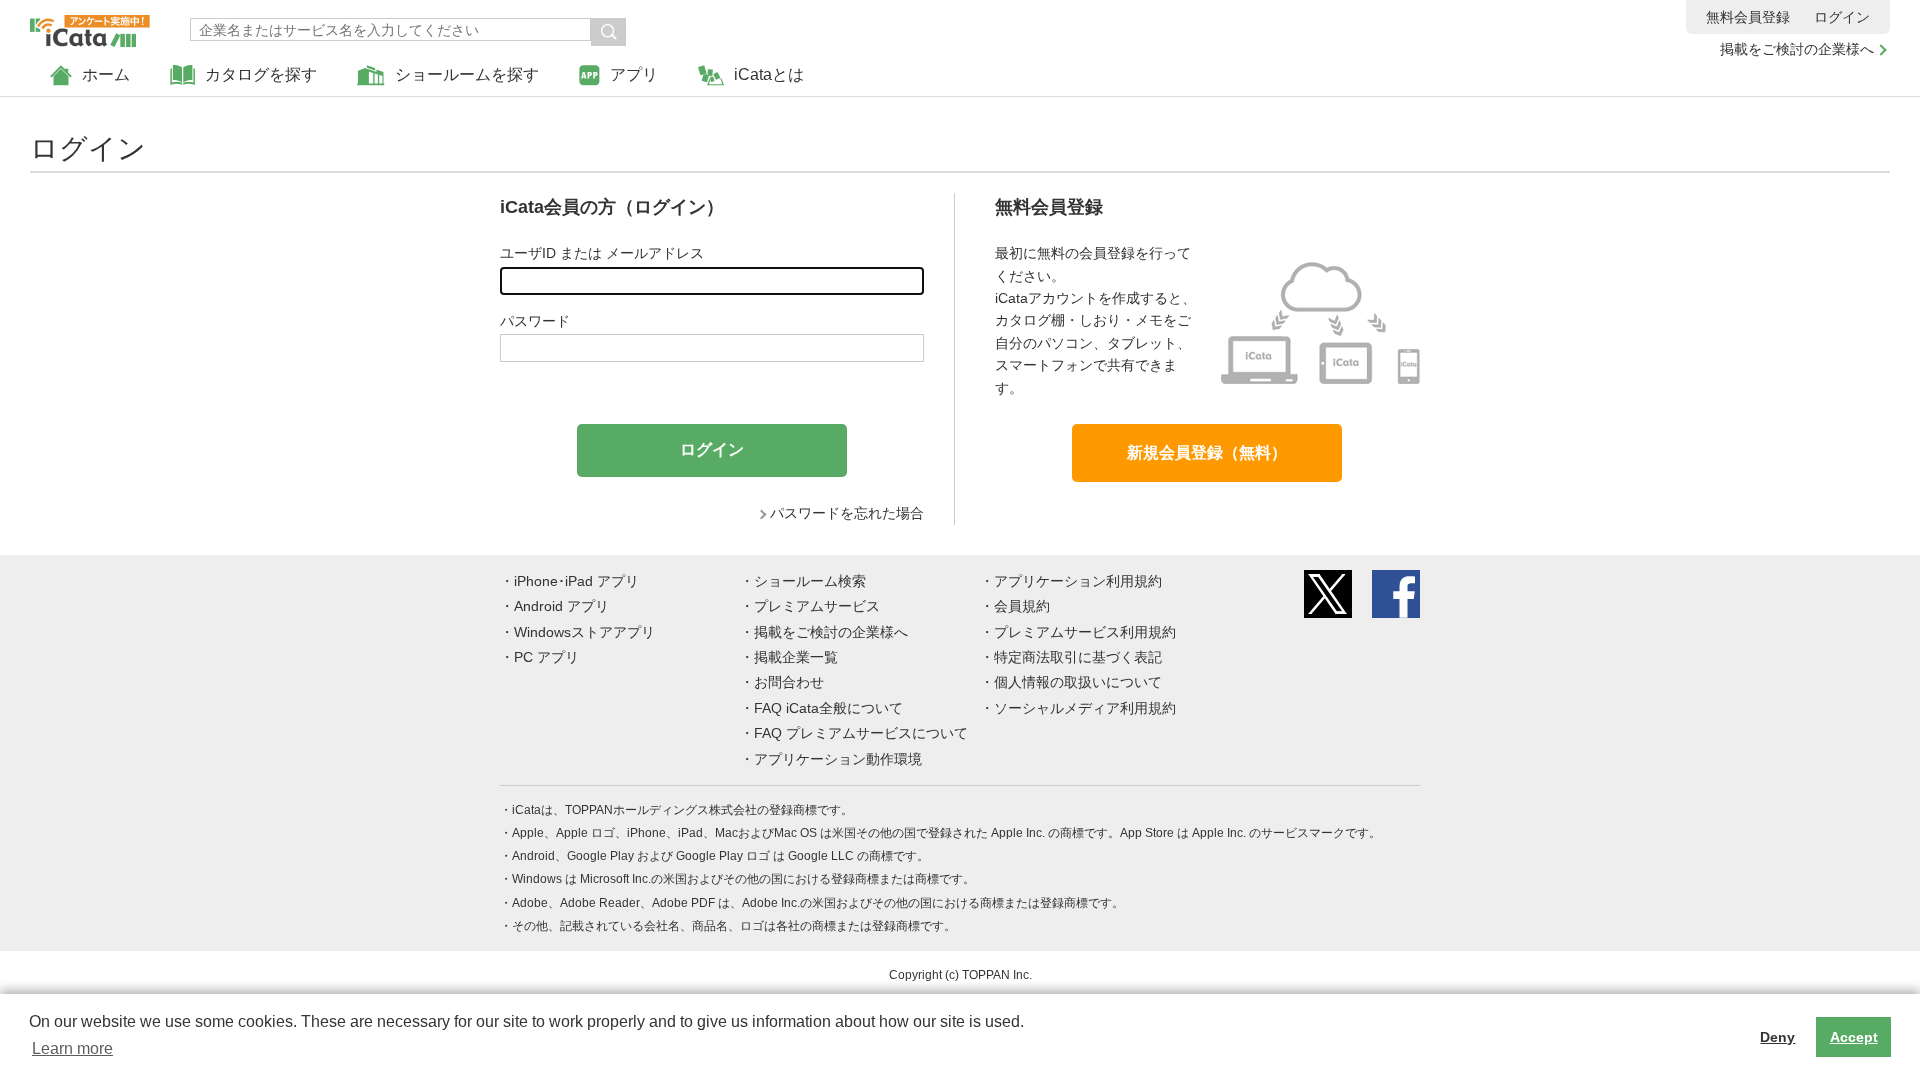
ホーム (106, 74)
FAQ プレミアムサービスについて (861, 733)
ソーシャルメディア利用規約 (1085, 708)
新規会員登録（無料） (1207, 452)
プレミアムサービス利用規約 (1085, 632)
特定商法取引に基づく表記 (1078, 657)
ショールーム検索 (810, 581)
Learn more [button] (72, 1048)
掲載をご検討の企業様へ (1797, 49)
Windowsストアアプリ (584, 632)
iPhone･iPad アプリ (576, 581)
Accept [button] (1854, 1037)
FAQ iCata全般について (828, 708)
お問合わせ (789, 682)
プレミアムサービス (817, 606)
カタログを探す (261, 74)
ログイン (1842, 17)
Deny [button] (1777, 1037)
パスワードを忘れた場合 (847, 513)
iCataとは (769, 74)
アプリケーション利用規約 (1078, 581)
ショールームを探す (467, 74)
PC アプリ (546, 657)
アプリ (634, 74)
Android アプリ (561, 606)
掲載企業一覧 (796, 657)
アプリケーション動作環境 (838, 759)
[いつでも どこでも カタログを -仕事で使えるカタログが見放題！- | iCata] (90, 26)
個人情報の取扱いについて (1078, 682)
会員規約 (1022, 606)
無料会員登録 (1748, 17)
